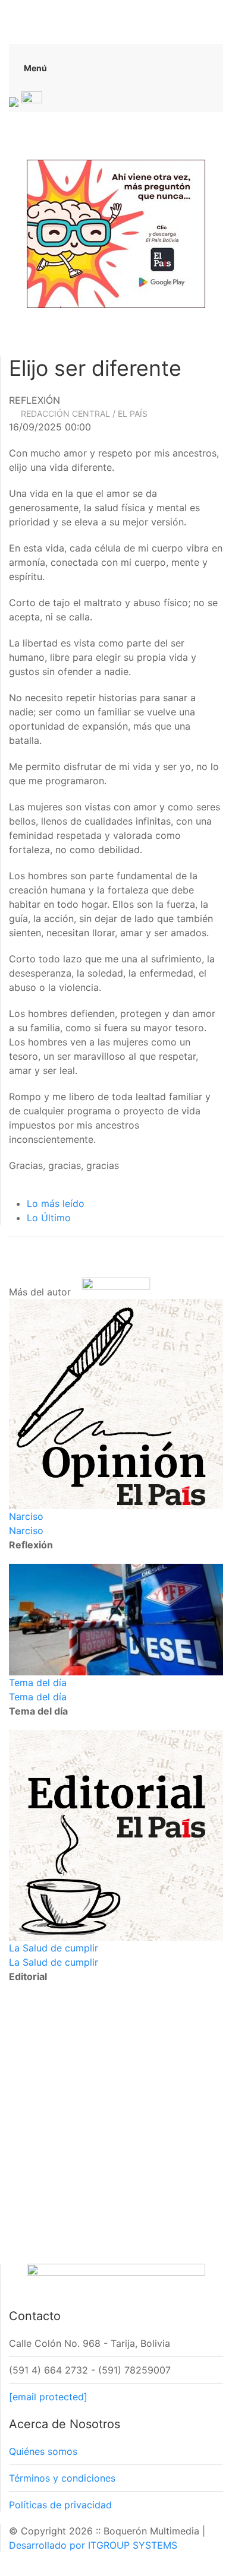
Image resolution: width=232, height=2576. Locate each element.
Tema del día (38, 1683)
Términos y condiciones (62, 2478)
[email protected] (48, 2397)
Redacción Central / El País (84, 414)
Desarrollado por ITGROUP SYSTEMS (93, 2545)
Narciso (26, 1516)
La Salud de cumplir (54, 1948)
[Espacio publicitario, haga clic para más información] (116, 233)
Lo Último (49, 1218)
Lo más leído (56, 1203)
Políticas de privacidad (60, 2505)
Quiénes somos (43, 2451)
